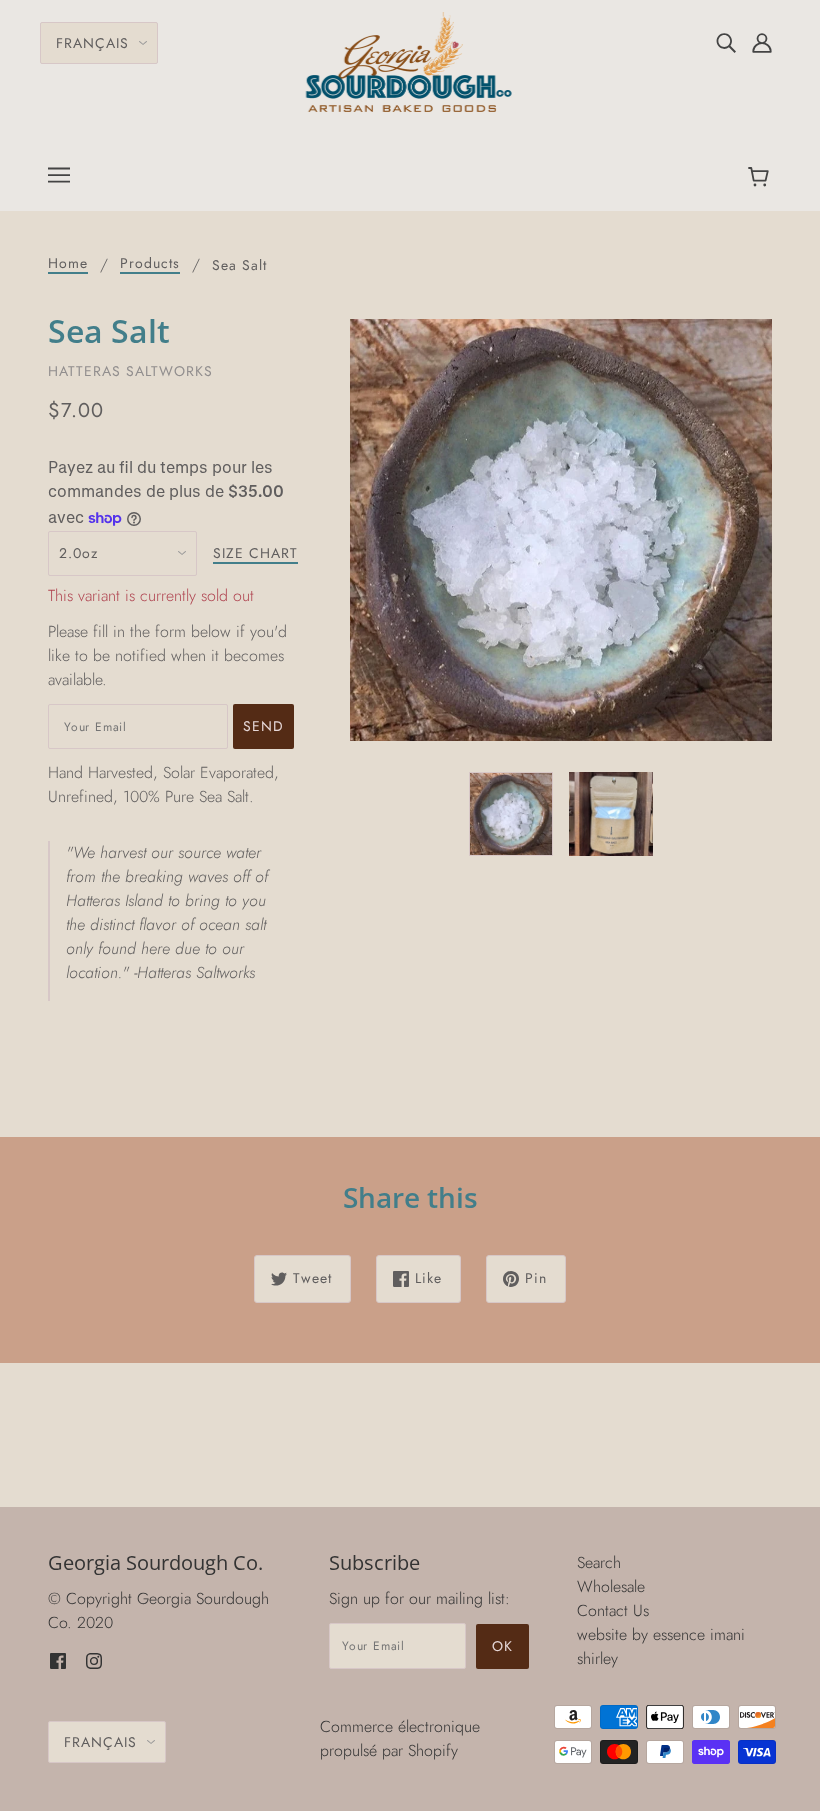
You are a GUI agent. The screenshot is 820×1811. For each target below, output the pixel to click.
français (92, 43)
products (150, 264)
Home (68, 264)
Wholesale (611, 1586)
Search (599, 1562)
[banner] (410, 60)
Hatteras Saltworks (130, 371)
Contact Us (613, 1610)
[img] (726, 42)
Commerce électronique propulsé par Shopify (400, 1738)
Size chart (255, 554)
